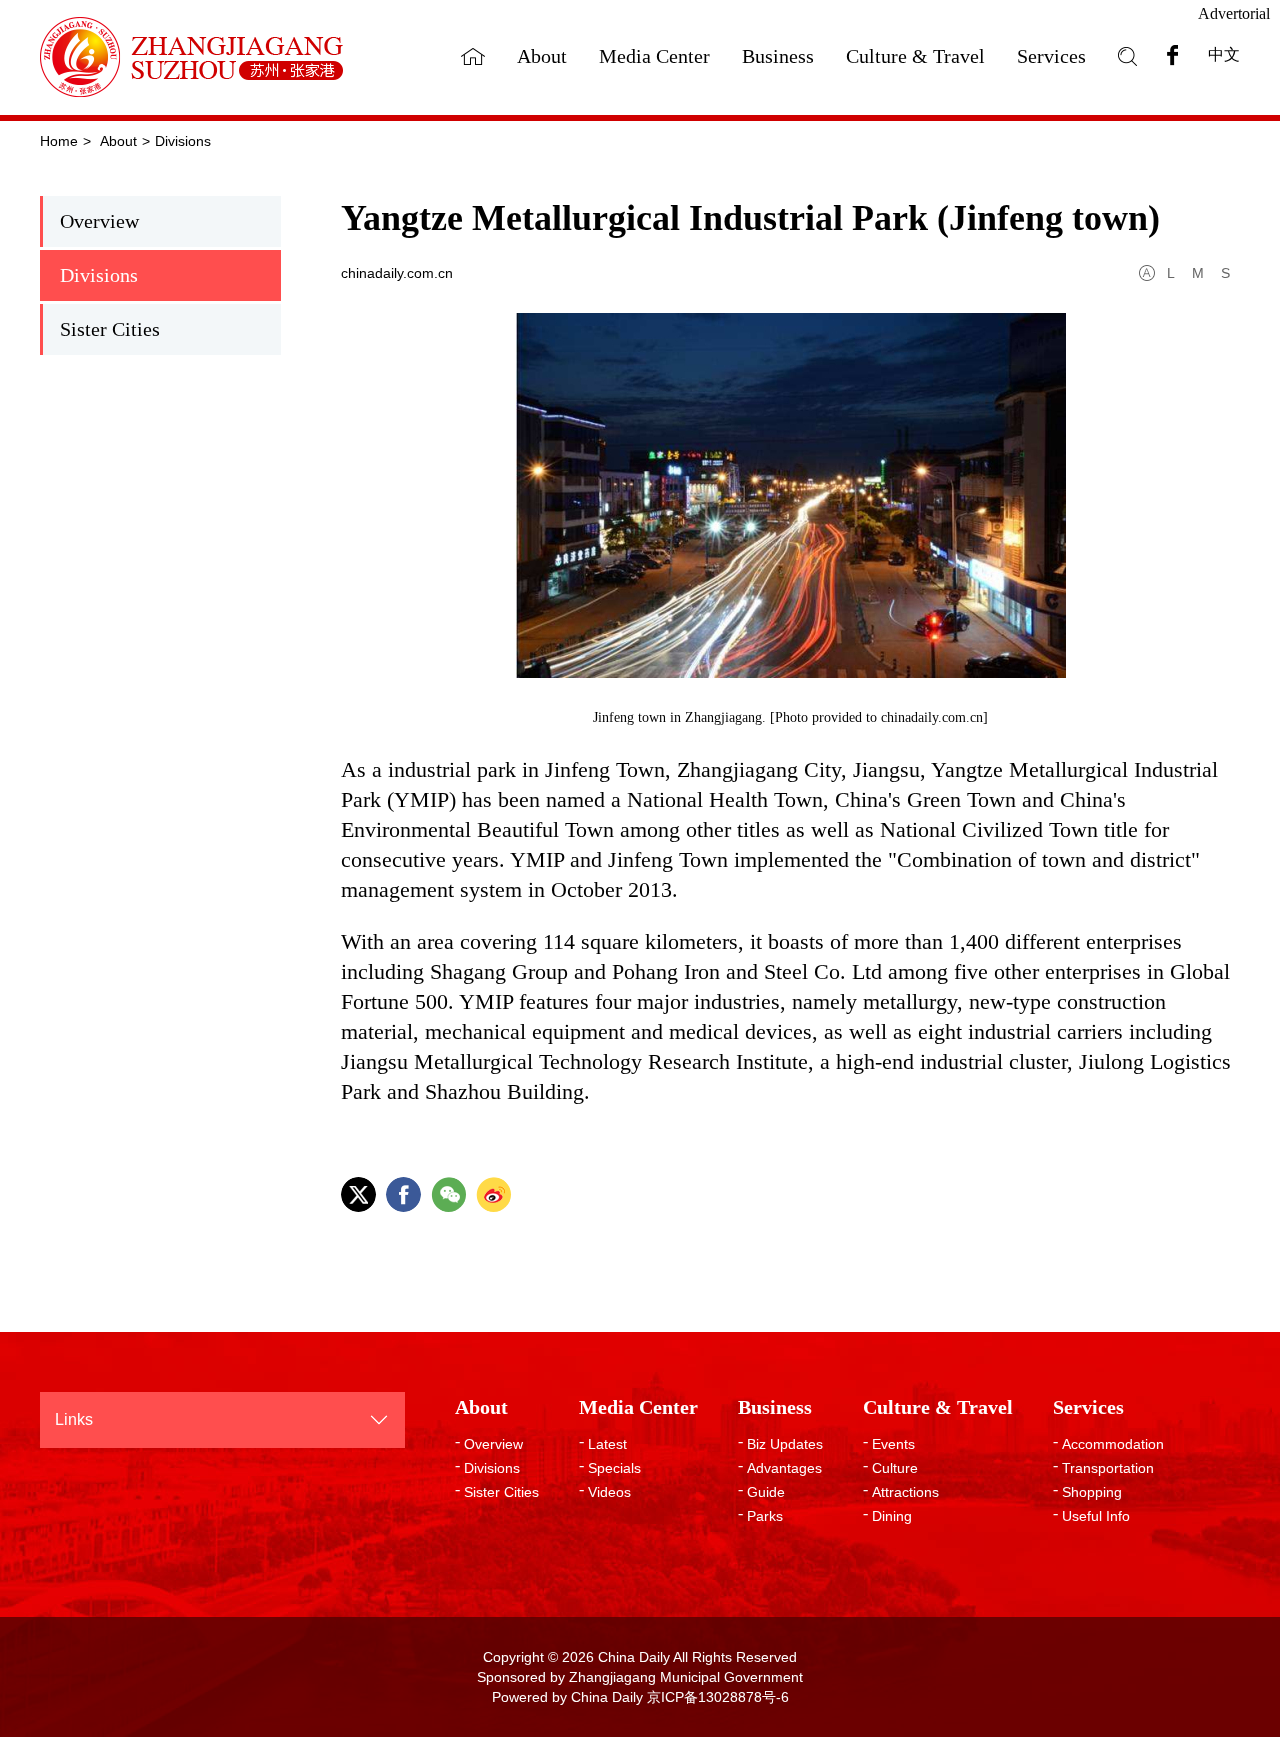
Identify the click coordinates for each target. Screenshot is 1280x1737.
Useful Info (1096, 1516)
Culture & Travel (915, 56)
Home (59, 141)
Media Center (654, 56)
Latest (607, 1444)
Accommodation (1113, 1444)
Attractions (905, 1492)
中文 (1224, 54)
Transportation (1108, 1468)
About (542, 56)
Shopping (1092, 1492)
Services (1051, 56)
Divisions (183, 141)
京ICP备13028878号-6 (718, 1697)
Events (893, 1444)
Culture (895, 1468)
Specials (614, 1468)
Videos (609, 1492)
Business (778, 56)
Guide (766, 1492)
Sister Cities (110, 329)
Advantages (784, 1468)
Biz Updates (785, 1444)
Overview (99, 221)
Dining (892, 1516)
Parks (765, 1516)
